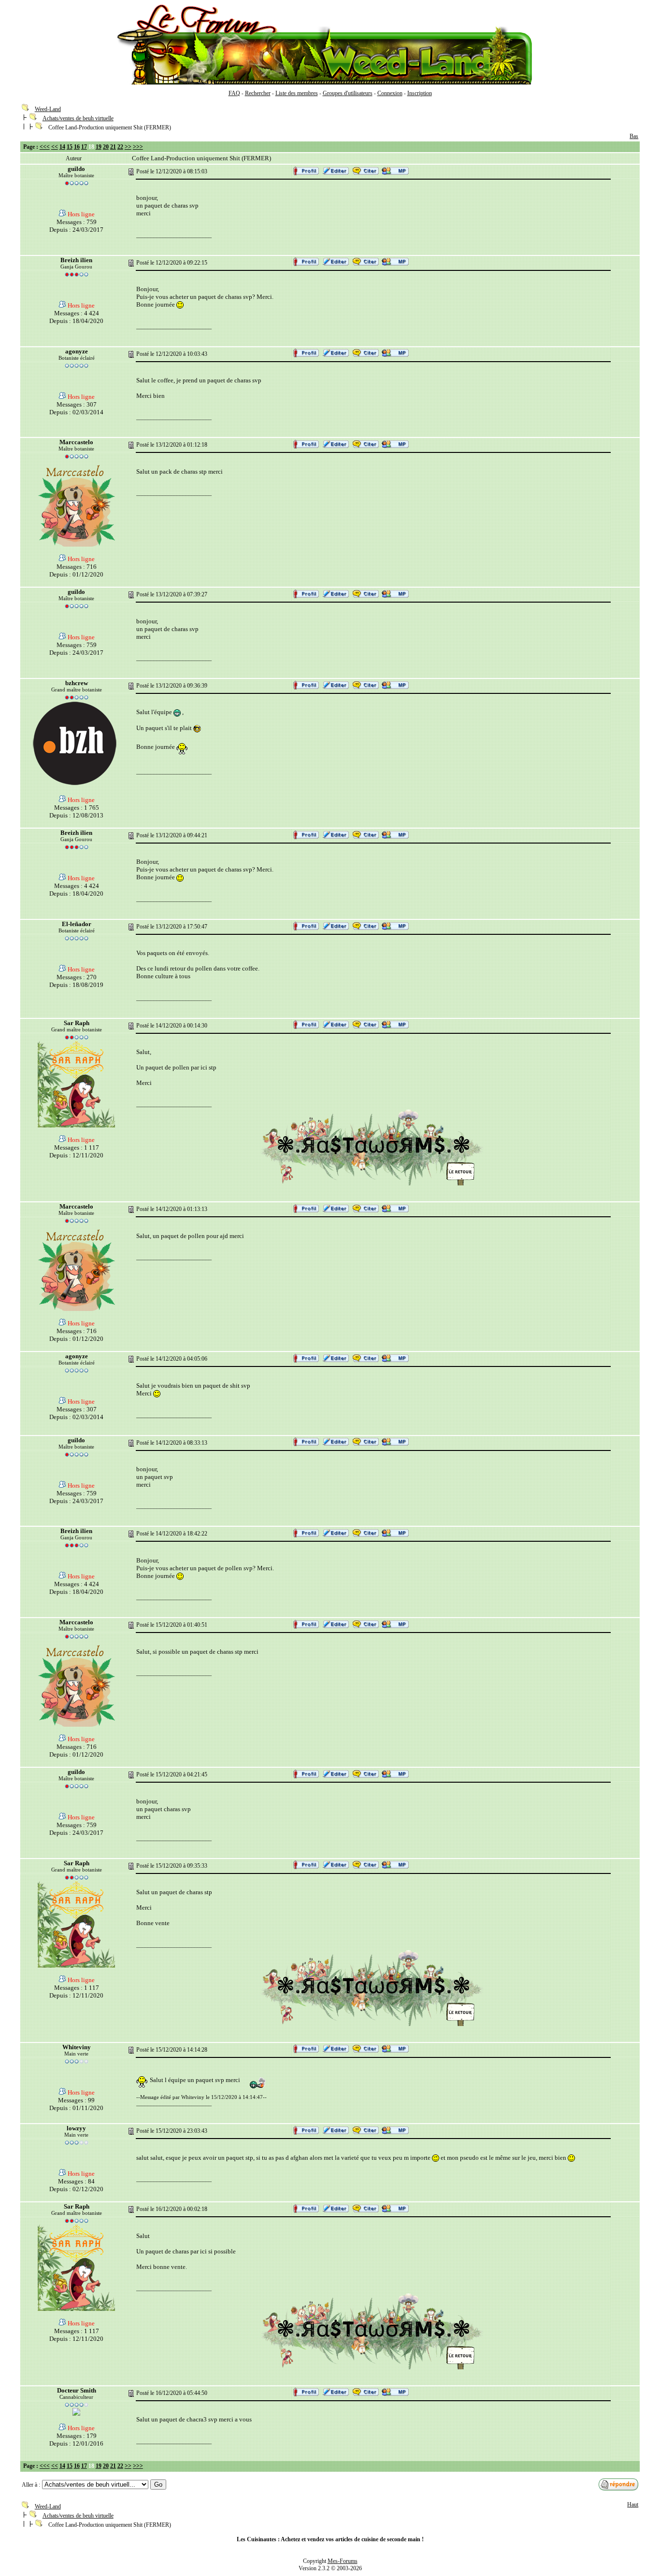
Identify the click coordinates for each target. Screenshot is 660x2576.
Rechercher (258, 93)
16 (77, 147)
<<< (45, 147)
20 (106, 147)
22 (120, 147)
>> (128, 147)
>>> (138, 147)
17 (84, 147)
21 (113, 147)
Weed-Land (48, 109)
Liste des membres (297, 93)
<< (55, 147)
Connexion (390, 93)
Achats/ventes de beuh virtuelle (78, 118)
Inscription (420, 93)
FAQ (234, 93)
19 (99, 147)
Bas (634, 136)
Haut (633, 2505)
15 (70, 147)
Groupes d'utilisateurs (348, 93)
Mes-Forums (343, 2561)
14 (62, 147)
